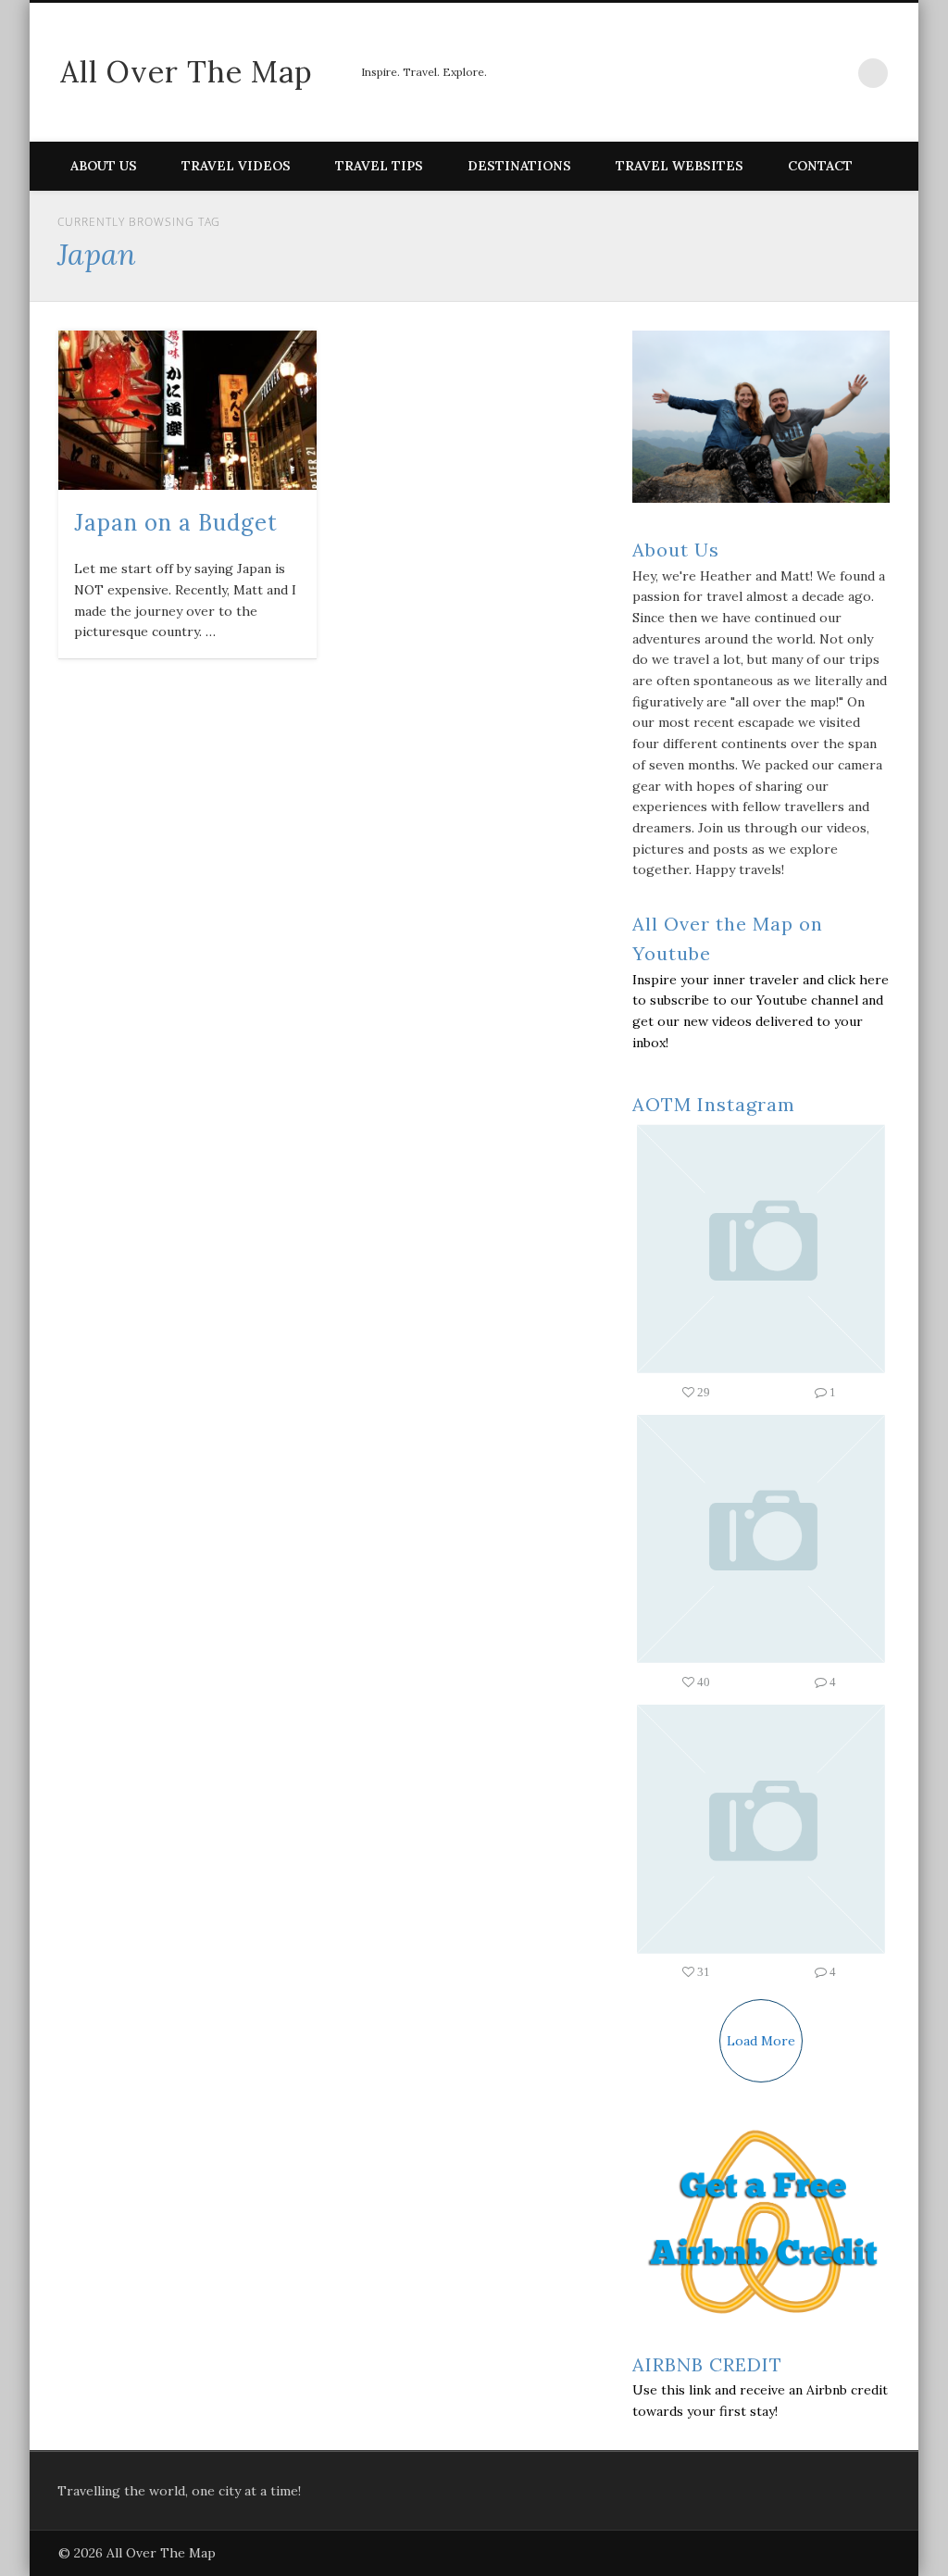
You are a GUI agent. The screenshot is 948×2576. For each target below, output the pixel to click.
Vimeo (796, 73)
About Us (104, 166)
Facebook (718, 73)
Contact (820, 166)
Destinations (519, 166)
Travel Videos (236, 166)
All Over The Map (187, 72)
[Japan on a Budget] (187, 410)
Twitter (757, 73)
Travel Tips (379, 166)
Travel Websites (680, 166)
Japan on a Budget (176, 523)
